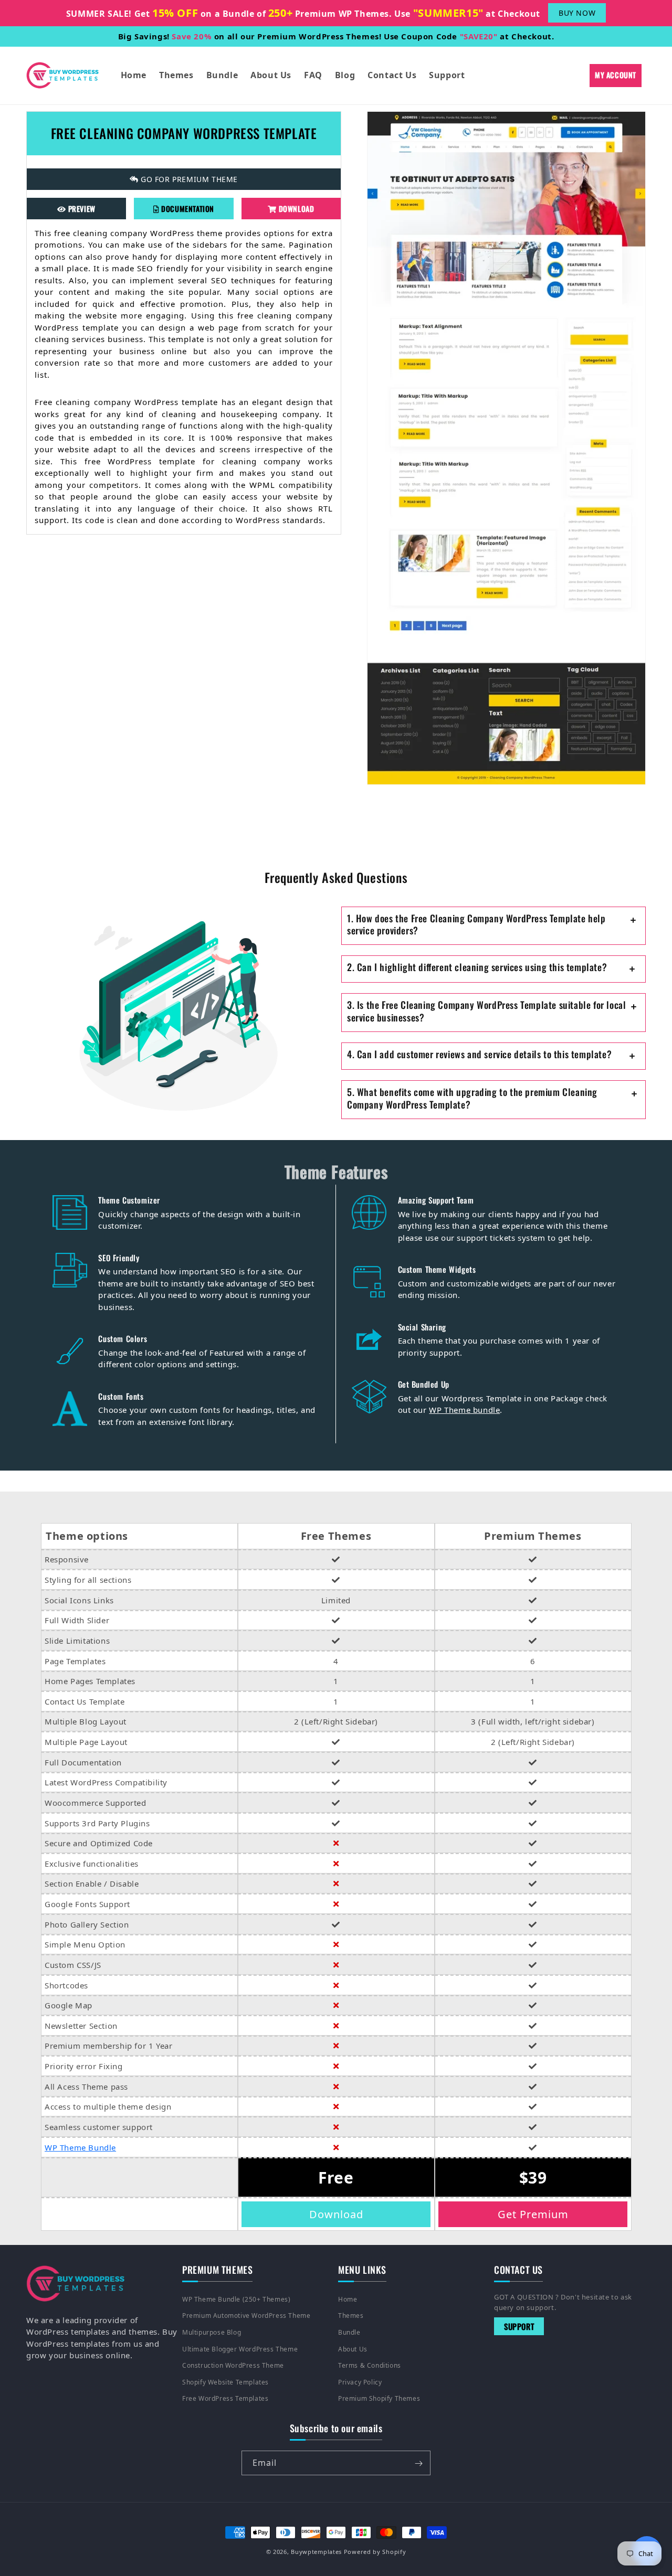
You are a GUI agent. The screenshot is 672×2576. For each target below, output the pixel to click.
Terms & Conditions (370, 2365)
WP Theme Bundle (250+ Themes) (236, 2299)
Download (295, 208)
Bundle (349, 2332)
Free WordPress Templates (225, 2398)
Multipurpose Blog (212, 2332)
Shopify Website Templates (225, 2382)
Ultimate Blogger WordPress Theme (240, 2349)
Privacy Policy (360, 2382)
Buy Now (577, 13)
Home (348, 2299)
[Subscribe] (418, 2463)
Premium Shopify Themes (379, 2398)
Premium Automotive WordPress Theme (246, 2316)
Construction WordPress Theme (233, 2365)
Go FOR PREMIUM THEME (188, 179)
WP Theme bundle (464, 1410)
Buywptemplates (316, 2552)
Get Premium (533, 2214)
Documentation (187, 208)
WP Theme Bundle (80, 2147)
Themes (351, 2316)
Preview (81, 208)
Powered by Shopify (375, 2552)
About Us (353, 2349)
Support (519, 2326)
